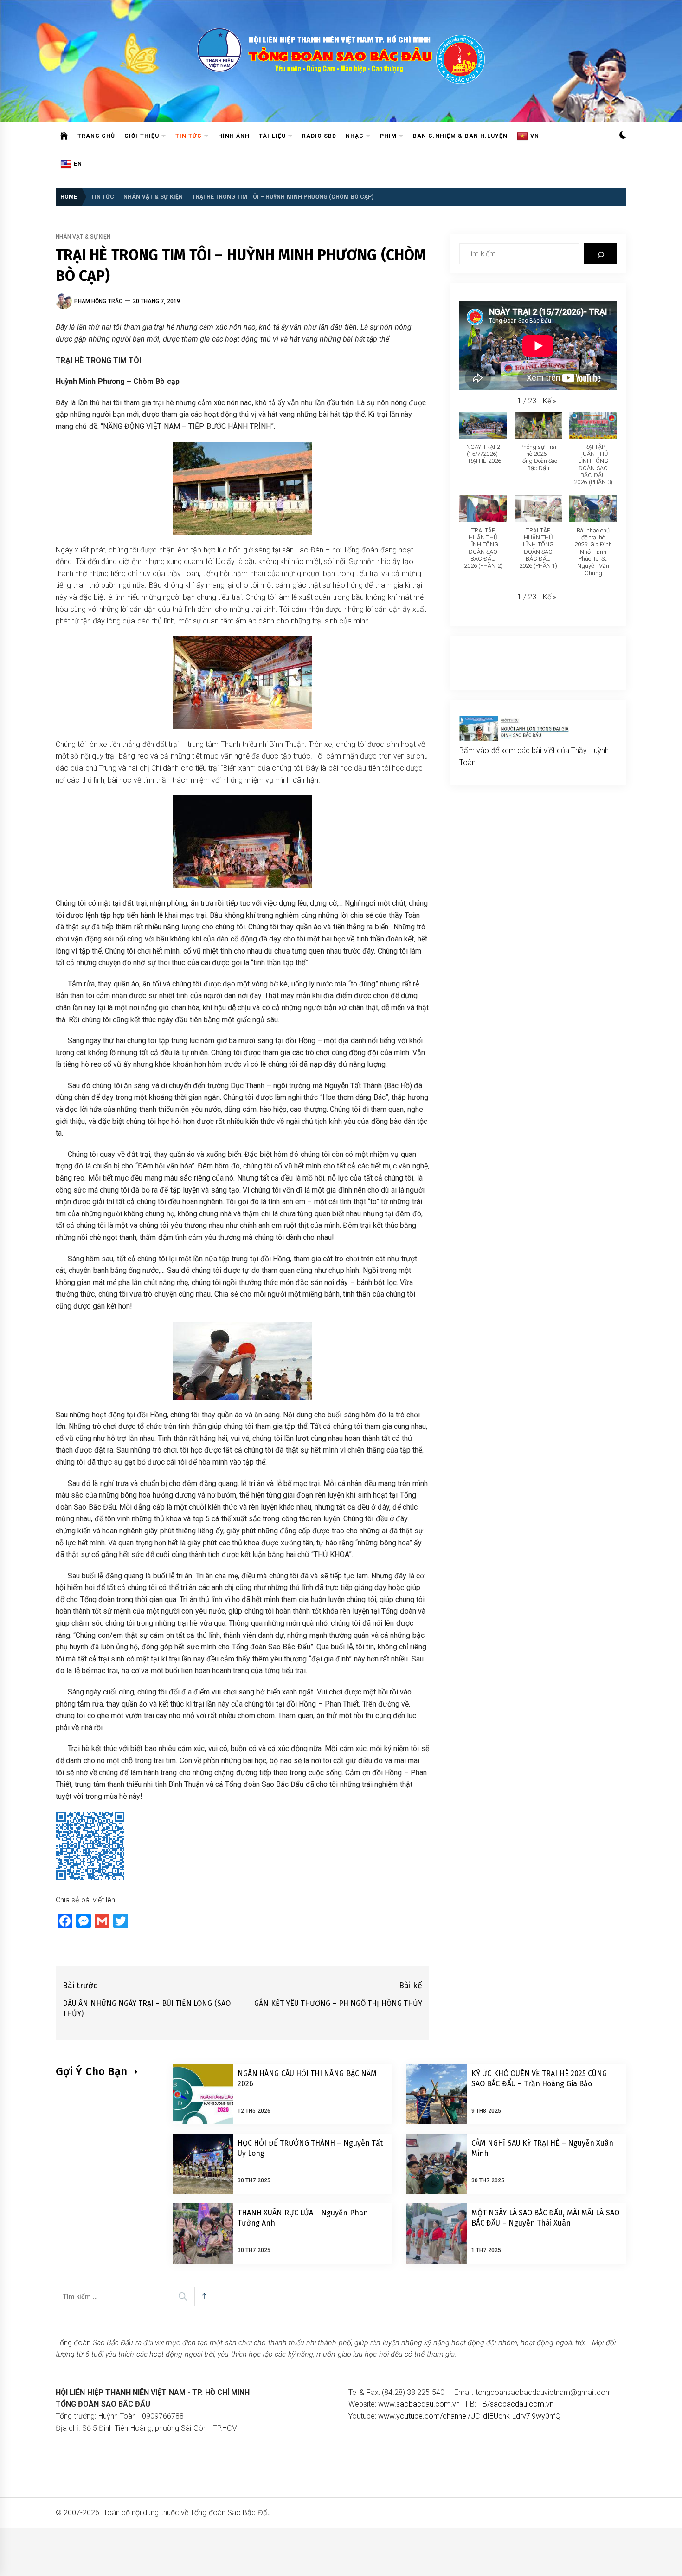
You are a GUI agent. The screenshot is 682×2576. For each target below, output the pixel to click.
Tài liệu (272, 136)
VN (535, 136)
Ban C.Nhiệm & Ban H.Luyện (460, 136)
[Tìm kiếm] (601, 254)
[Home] (64, 136)
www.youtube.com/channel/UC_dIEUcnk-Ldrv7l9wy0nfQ (469, 2416)
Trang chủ (96, 136)
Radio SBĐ (319, 136)
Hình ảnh (234, 136)
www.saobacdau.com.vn (419, 2404)
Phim (388, 136)
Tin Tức (189, 136)
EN (78, 164)
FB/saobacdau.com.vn (516, 2404)
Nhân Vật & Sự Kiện (83, 237)
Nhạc (355, 136)
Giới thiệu (142, 136)
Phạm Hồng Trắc (98, 301)
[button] (623, 136)
